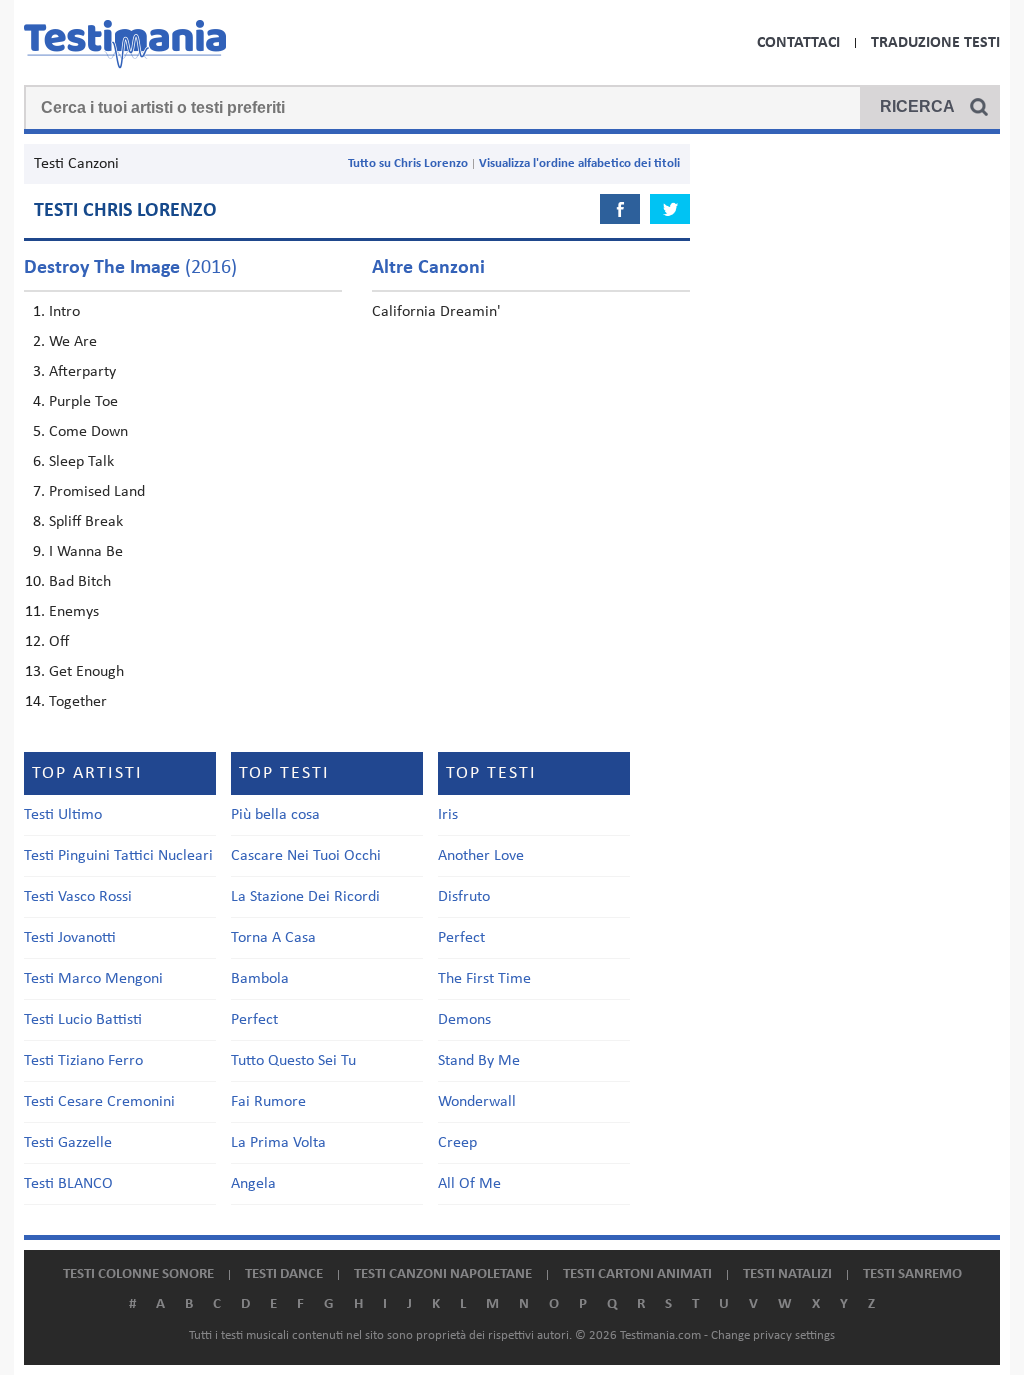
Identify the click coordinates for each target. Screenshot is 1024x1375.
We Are (73, 342)
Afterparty (82, 372)
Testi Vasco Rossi (78, 897)
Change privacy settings (773, 1335)
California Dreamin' (436, 312)
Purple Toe (83, 402)
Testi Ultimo (63, 815)
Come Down (88, 432)
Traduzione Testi (935, 43)
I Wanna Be (86, 552)
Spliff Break (86, 522)
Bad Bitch (80, 582)
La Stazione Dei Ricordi (305, 897)
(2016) (130, 268)
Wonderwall (477, 1102)
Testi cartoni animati (637, 1274)
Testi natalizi (787, 1274)
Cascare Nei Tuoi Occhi (306, 856)
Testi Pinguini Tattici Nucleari (118, 856)
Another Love (481, 856)
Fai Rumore (268, 1102)
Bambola (260, 979)
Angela (253, 1184)
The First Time (484, 979)
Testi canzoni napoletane (443, 1274)
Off (59, 642)
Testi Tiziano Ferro (83, 1061)
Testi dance (284, 1274)
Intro (64, 312)
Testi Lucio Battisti (83, 1020)
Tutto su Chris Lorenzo (408, 163)
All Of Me (469, 1184)
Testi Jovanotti (70, 938)
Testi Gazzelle (68, 1143)
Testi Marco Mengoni (93, 979)
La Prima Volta (278, 1143)
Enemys (74, 612)
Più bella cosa (275, 815)
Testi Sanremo (912, 1274)
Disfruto (464, 897)
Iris (448, 815)
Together (78, 702)
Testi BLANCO (68, 1184)
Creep (457, 1143)
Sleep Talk (81, 462)
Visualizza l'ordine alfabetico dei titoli (579, 163)
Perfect (254, 1020)
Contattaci (798, 43)
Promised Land (97, 492)
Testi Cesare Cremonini (99, 1102)
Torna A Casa (273, 938)
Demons (464, 1020)
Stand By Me (479, 1061)
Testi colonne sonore (138, 1274)
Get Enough (86, 672)
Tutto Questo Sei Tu (293, 1061)
